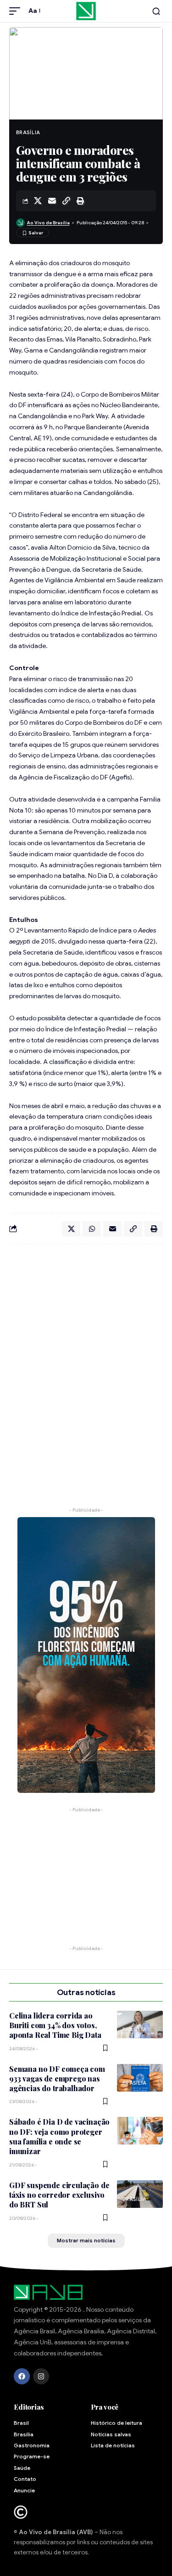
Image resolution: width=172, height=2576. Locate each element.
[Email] (52, 201)
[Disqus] (86, 1371)
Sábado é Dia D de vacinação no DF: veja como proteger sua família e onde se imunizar (59, 2136)
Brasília (28, 132)
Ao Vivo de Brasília (48, 223)
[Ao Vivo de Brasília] (86, 11)
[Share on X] (38, 201)
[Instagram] (41, 2376)
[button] (17, 11)
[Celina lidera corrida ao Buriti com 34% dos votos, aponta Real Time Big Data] (140, 2024)
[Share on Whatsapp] (92, 1229)
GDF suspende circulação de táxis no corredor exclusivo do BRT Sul (59, 2195)
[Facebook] (22, 2376)
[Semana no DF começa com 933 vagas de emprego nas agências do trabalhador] (140, 2078)
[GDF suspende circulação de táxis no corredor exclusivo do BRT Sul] (140, 2194)
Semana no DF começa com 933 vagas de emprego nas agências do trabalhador (57, 2079)
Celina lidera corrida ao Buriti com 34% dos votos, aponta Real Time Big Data (55, 2025)
